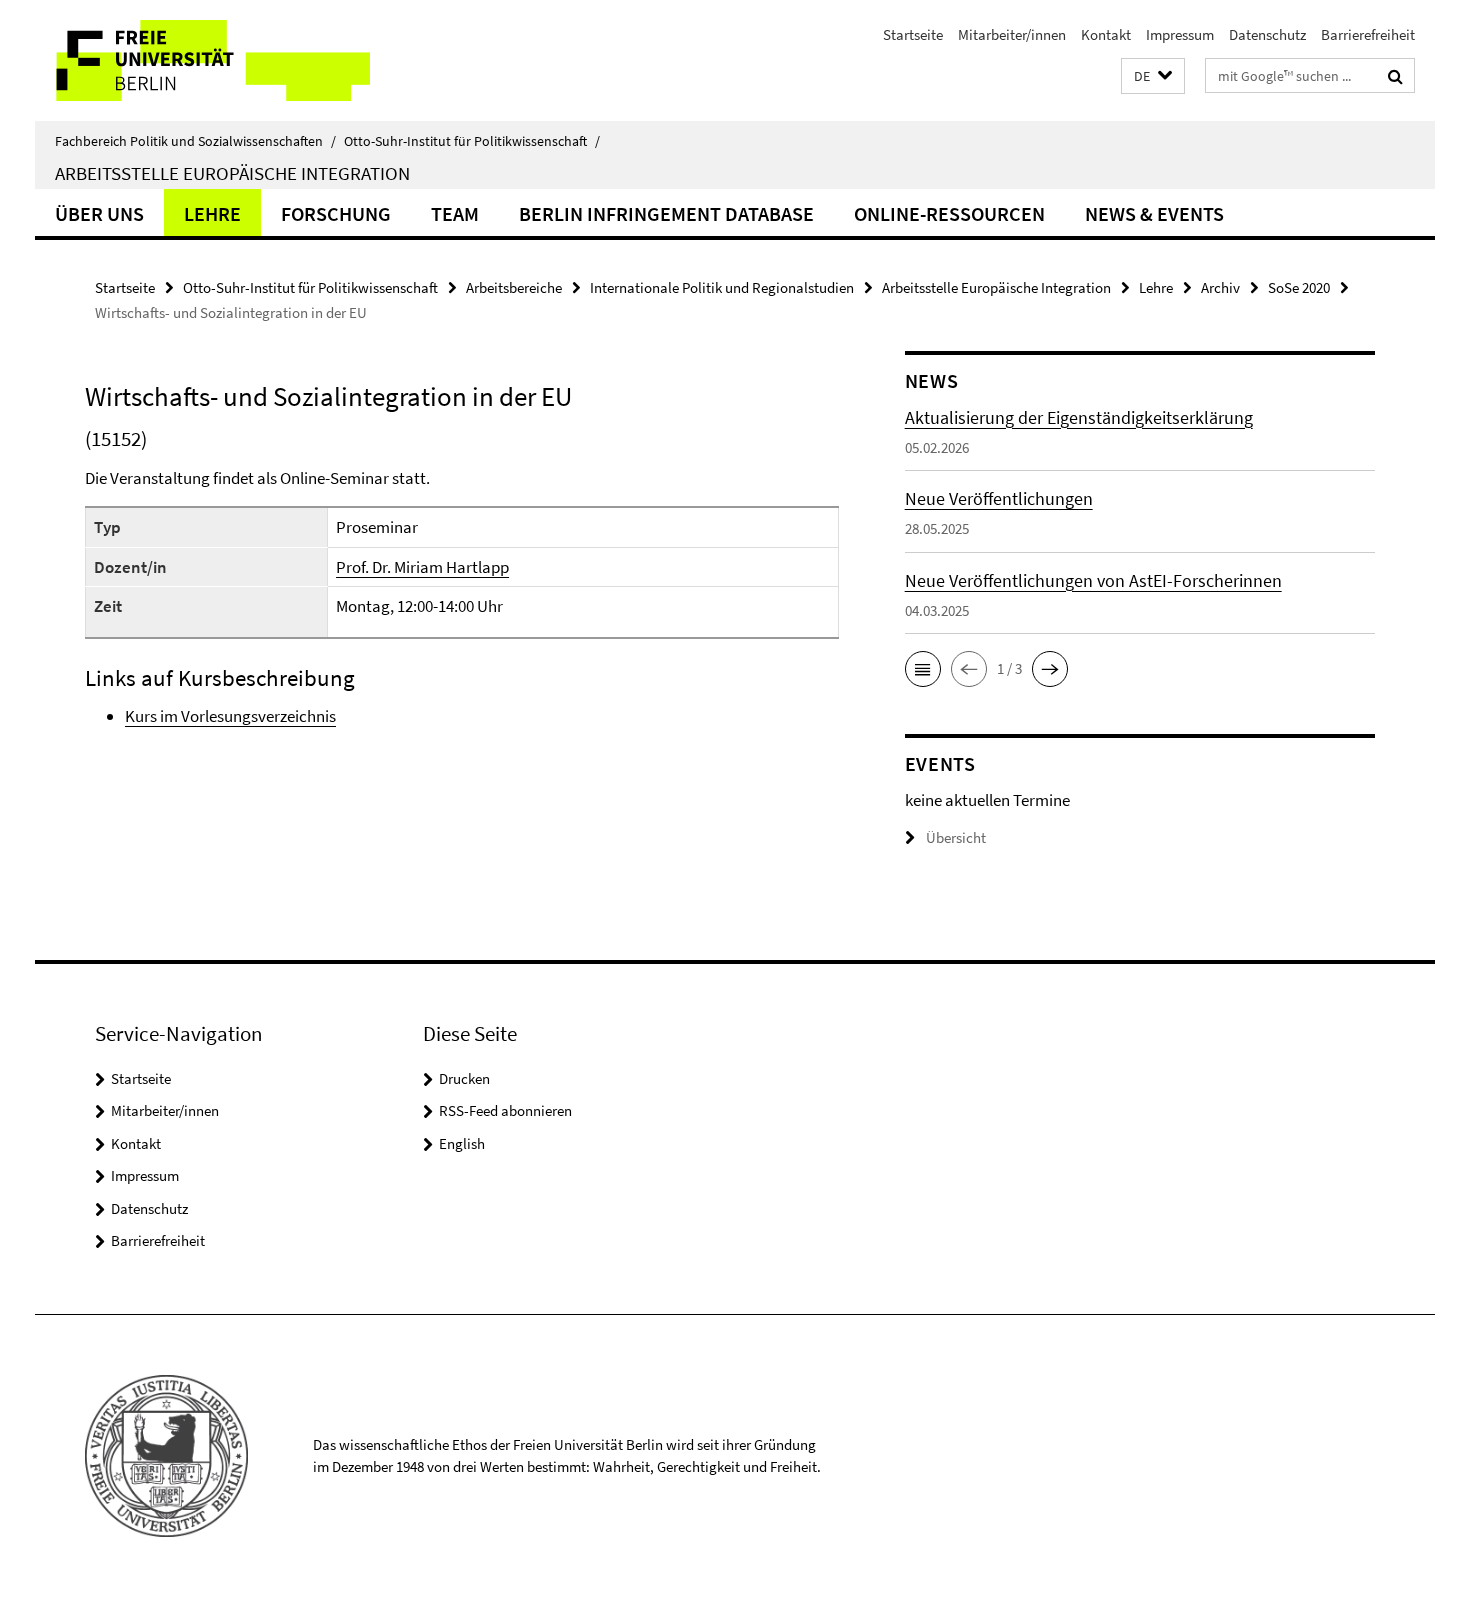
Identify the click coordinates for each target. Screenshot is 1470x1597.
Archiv (1220, 287)
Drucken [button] (464, 1078)
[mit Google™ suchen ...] (1395, 76)
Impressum (1180, 34)
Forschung (336, 213)
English (462, 1143)
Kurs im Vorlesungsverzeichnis (230, 716)
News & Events (1154, 213)
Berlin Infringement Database (666, 213)
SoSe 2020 (1299, 287)
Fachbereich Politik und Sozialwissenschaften (195, 141)
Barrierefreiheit (1368, 34)
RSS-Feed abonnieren (505, 1110)
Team (455, 213)
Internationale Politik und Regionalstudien (722, 287)
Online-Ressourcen (949, 213)
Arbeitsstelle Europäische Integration (232, 173)
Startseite (913, 34)
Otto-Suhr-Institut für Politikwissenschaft (472, 141)
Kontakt (1106, 34)
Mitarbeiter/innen (1012, 34)
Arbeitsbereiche (514, 287)
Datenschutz (1267, 34)
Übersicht (956, 837)
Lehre (212, 213)
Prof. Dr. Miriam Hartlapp (422, 567)
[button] (1153, 76)
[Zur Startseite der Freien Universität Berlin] (202, 60)
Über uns (99, 213)
